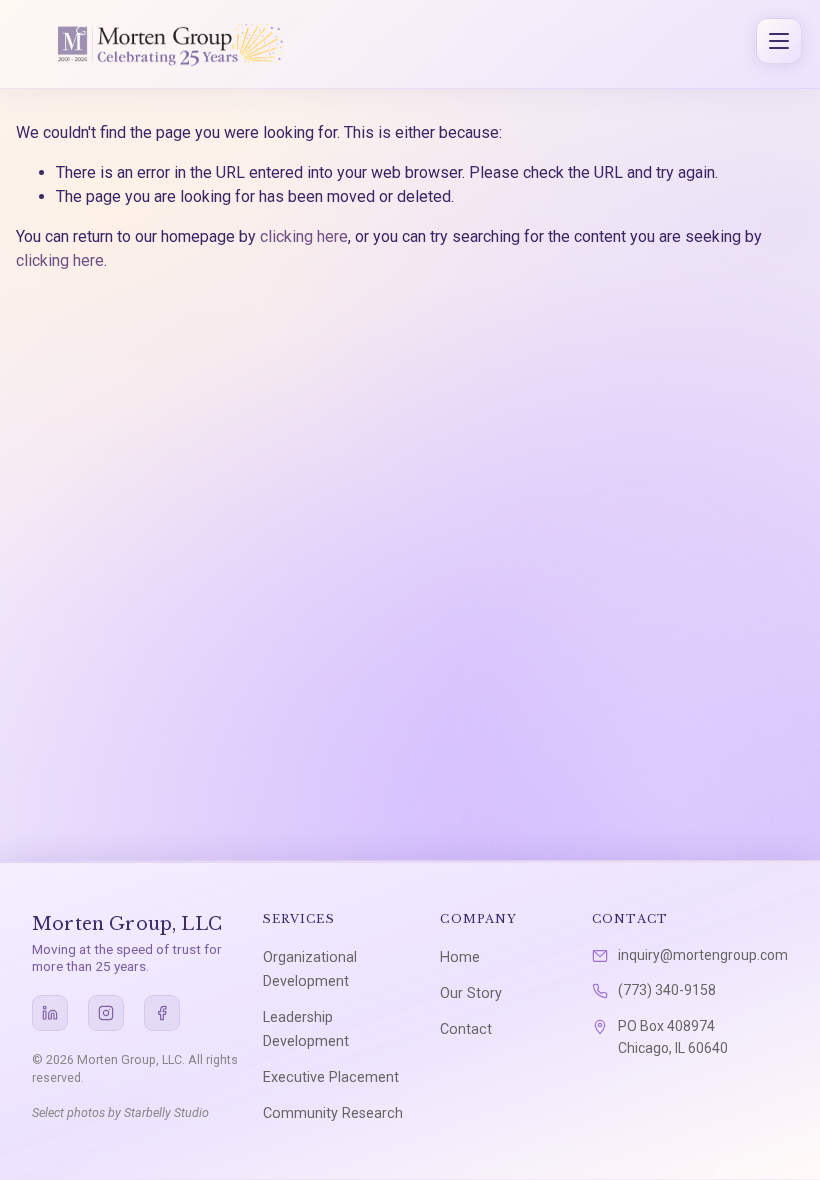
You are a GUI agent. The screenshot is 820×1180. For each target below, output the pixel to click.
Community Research (333, 1113)
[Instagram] (106, 1013)
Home (460, 957)
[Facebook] (162, 1013)
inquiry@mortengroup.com (703, 955)
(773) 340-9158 (667, 990)
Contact (466, 1029)
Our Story (471, 993)
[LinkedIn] (50, 1013)
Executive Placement (331, 1077)
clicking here (304, 236)
